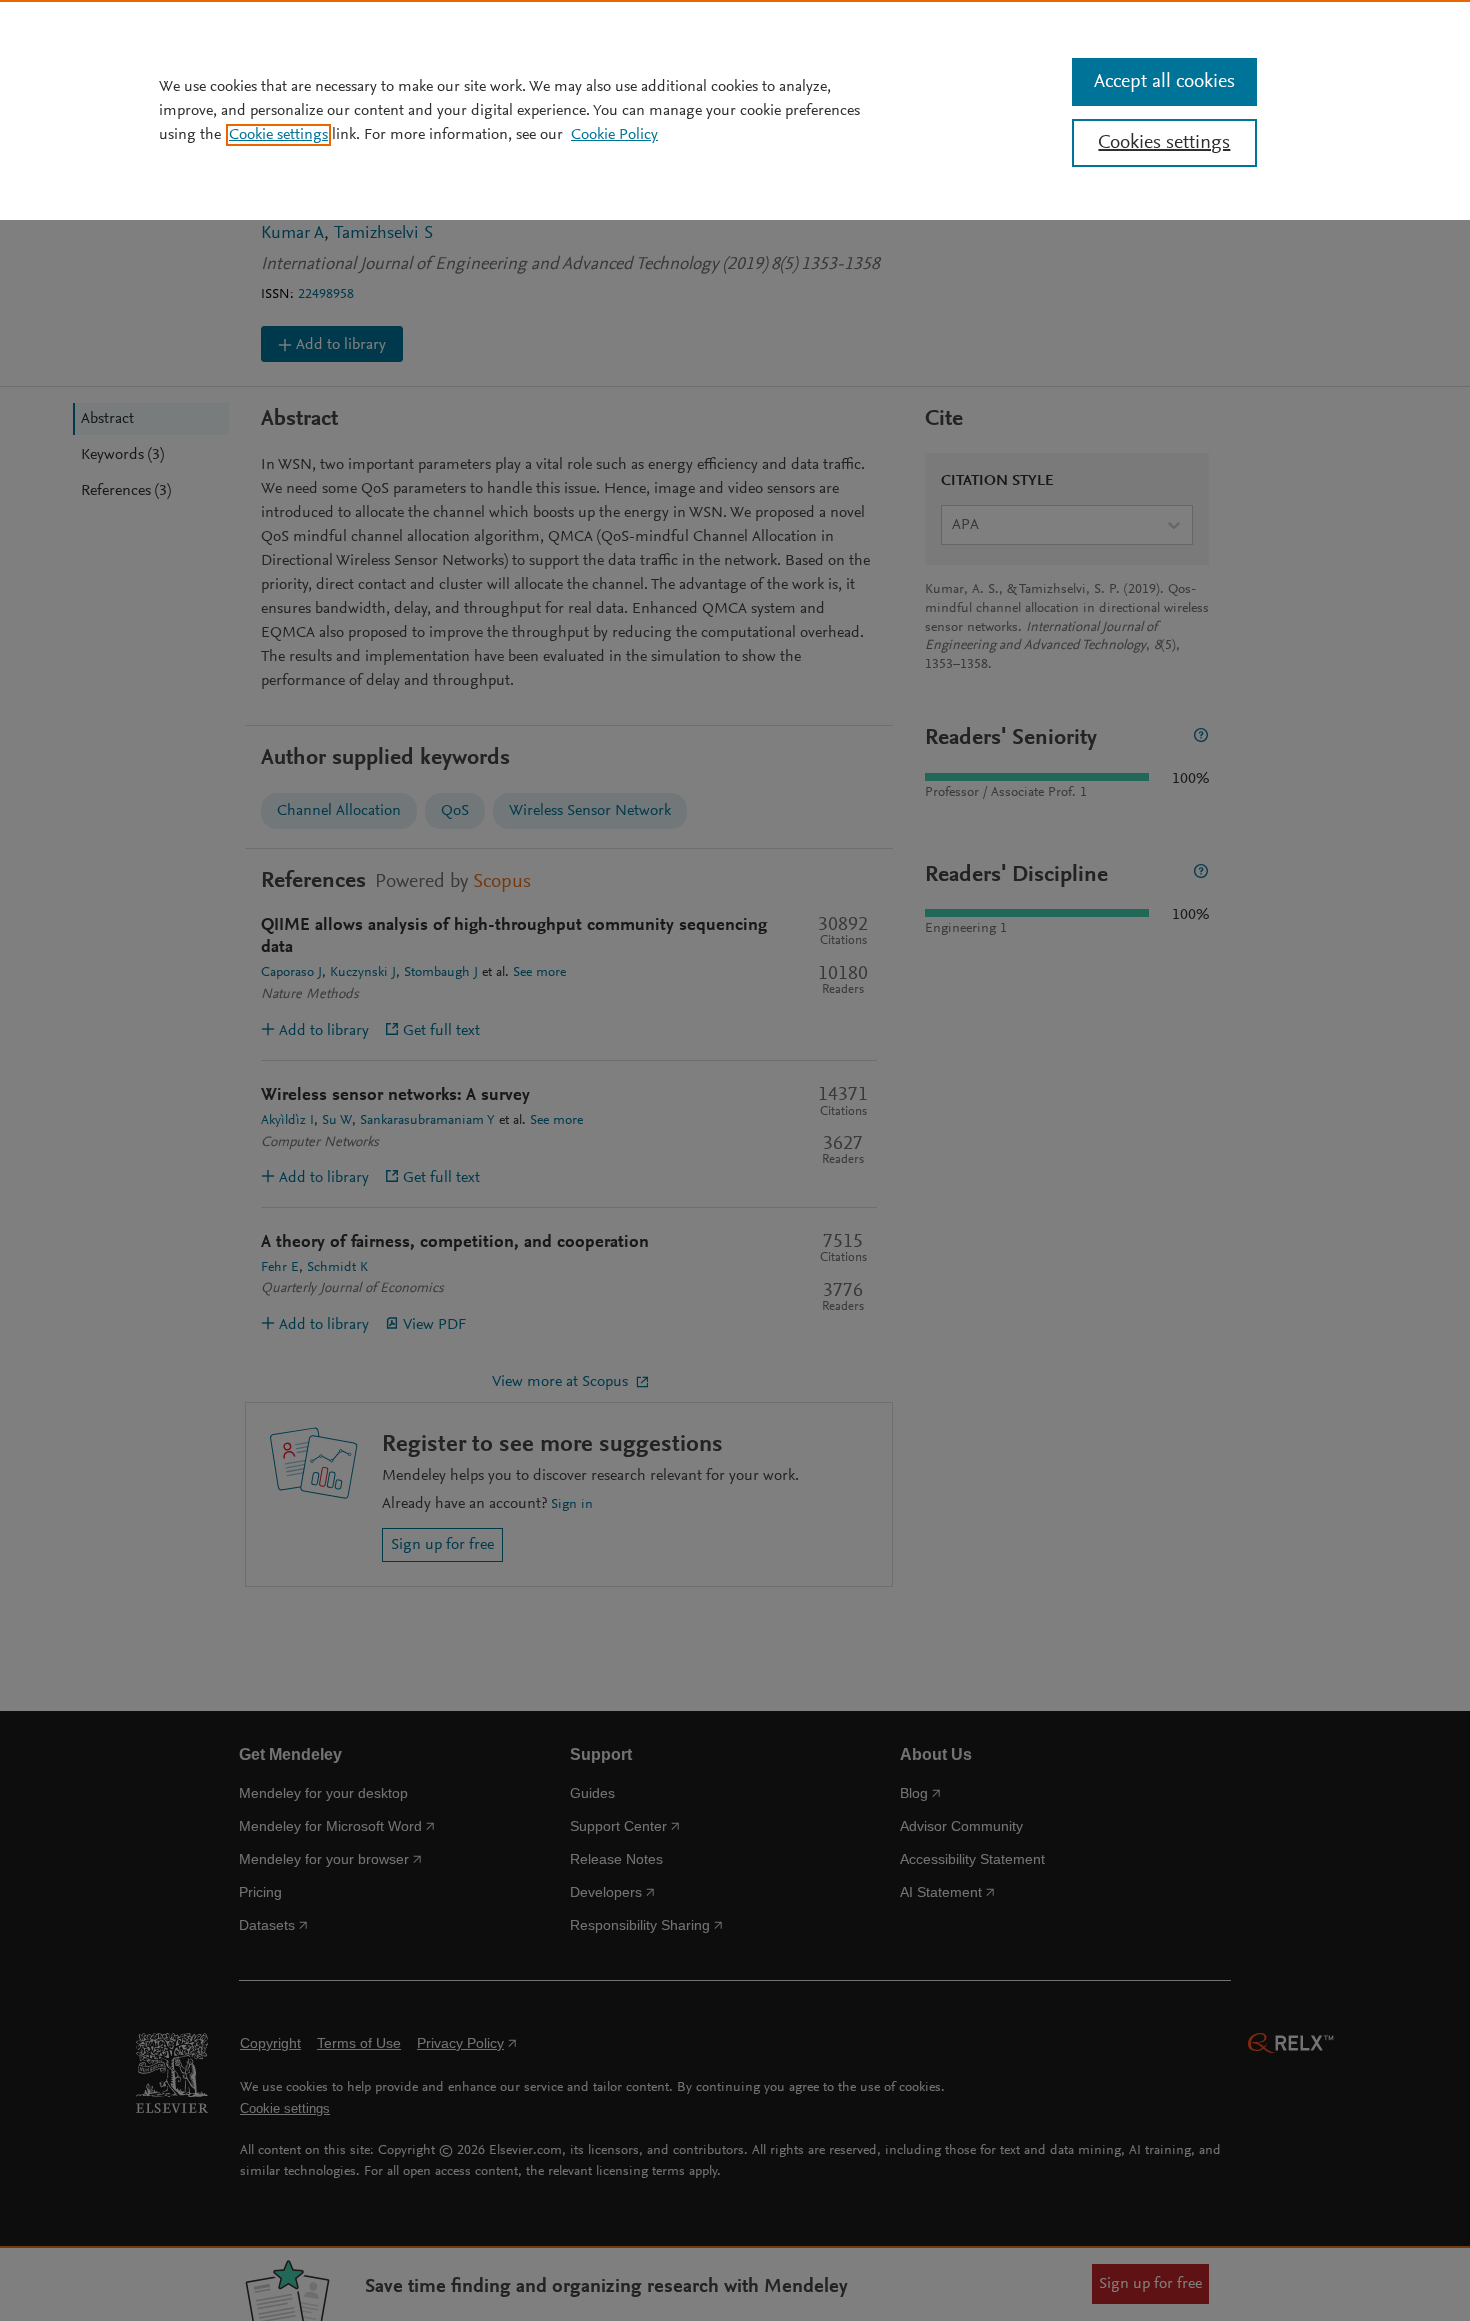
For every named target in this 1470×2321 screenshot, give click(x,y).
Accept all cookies (1164, 82)
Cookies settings (1164, 143)
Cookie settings (278, 135)
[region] (735, 110)
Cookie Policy (614, 135)
